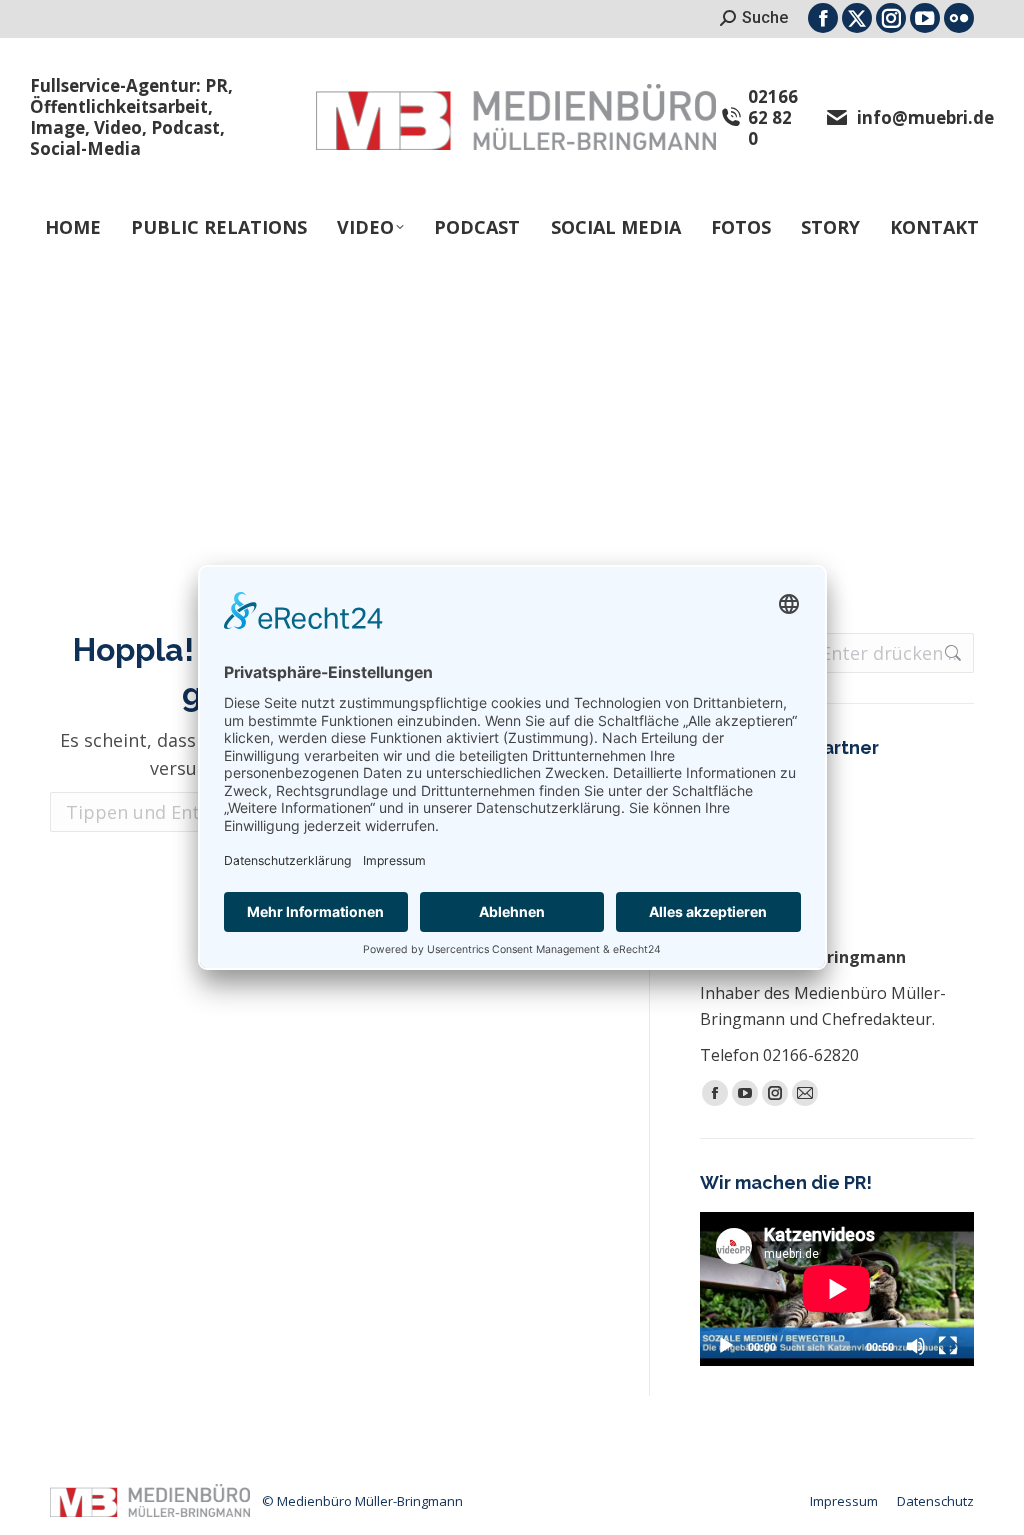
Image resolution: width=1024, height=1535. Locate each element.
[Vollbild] (948, 1346)
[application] (837, 1289)
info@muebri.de (925, 117)
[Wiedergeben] (726, 1346)
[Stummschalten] (916, 1346)
